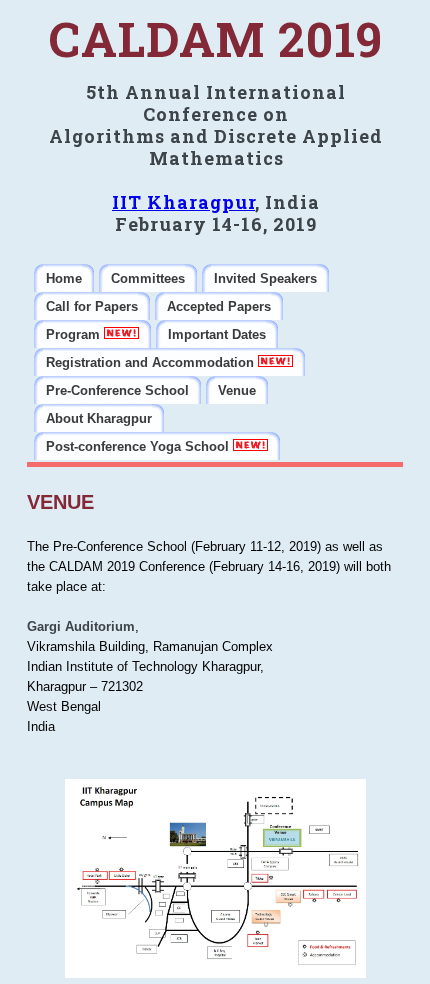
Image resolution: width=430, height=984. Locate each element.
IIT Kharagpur (183, 202)
